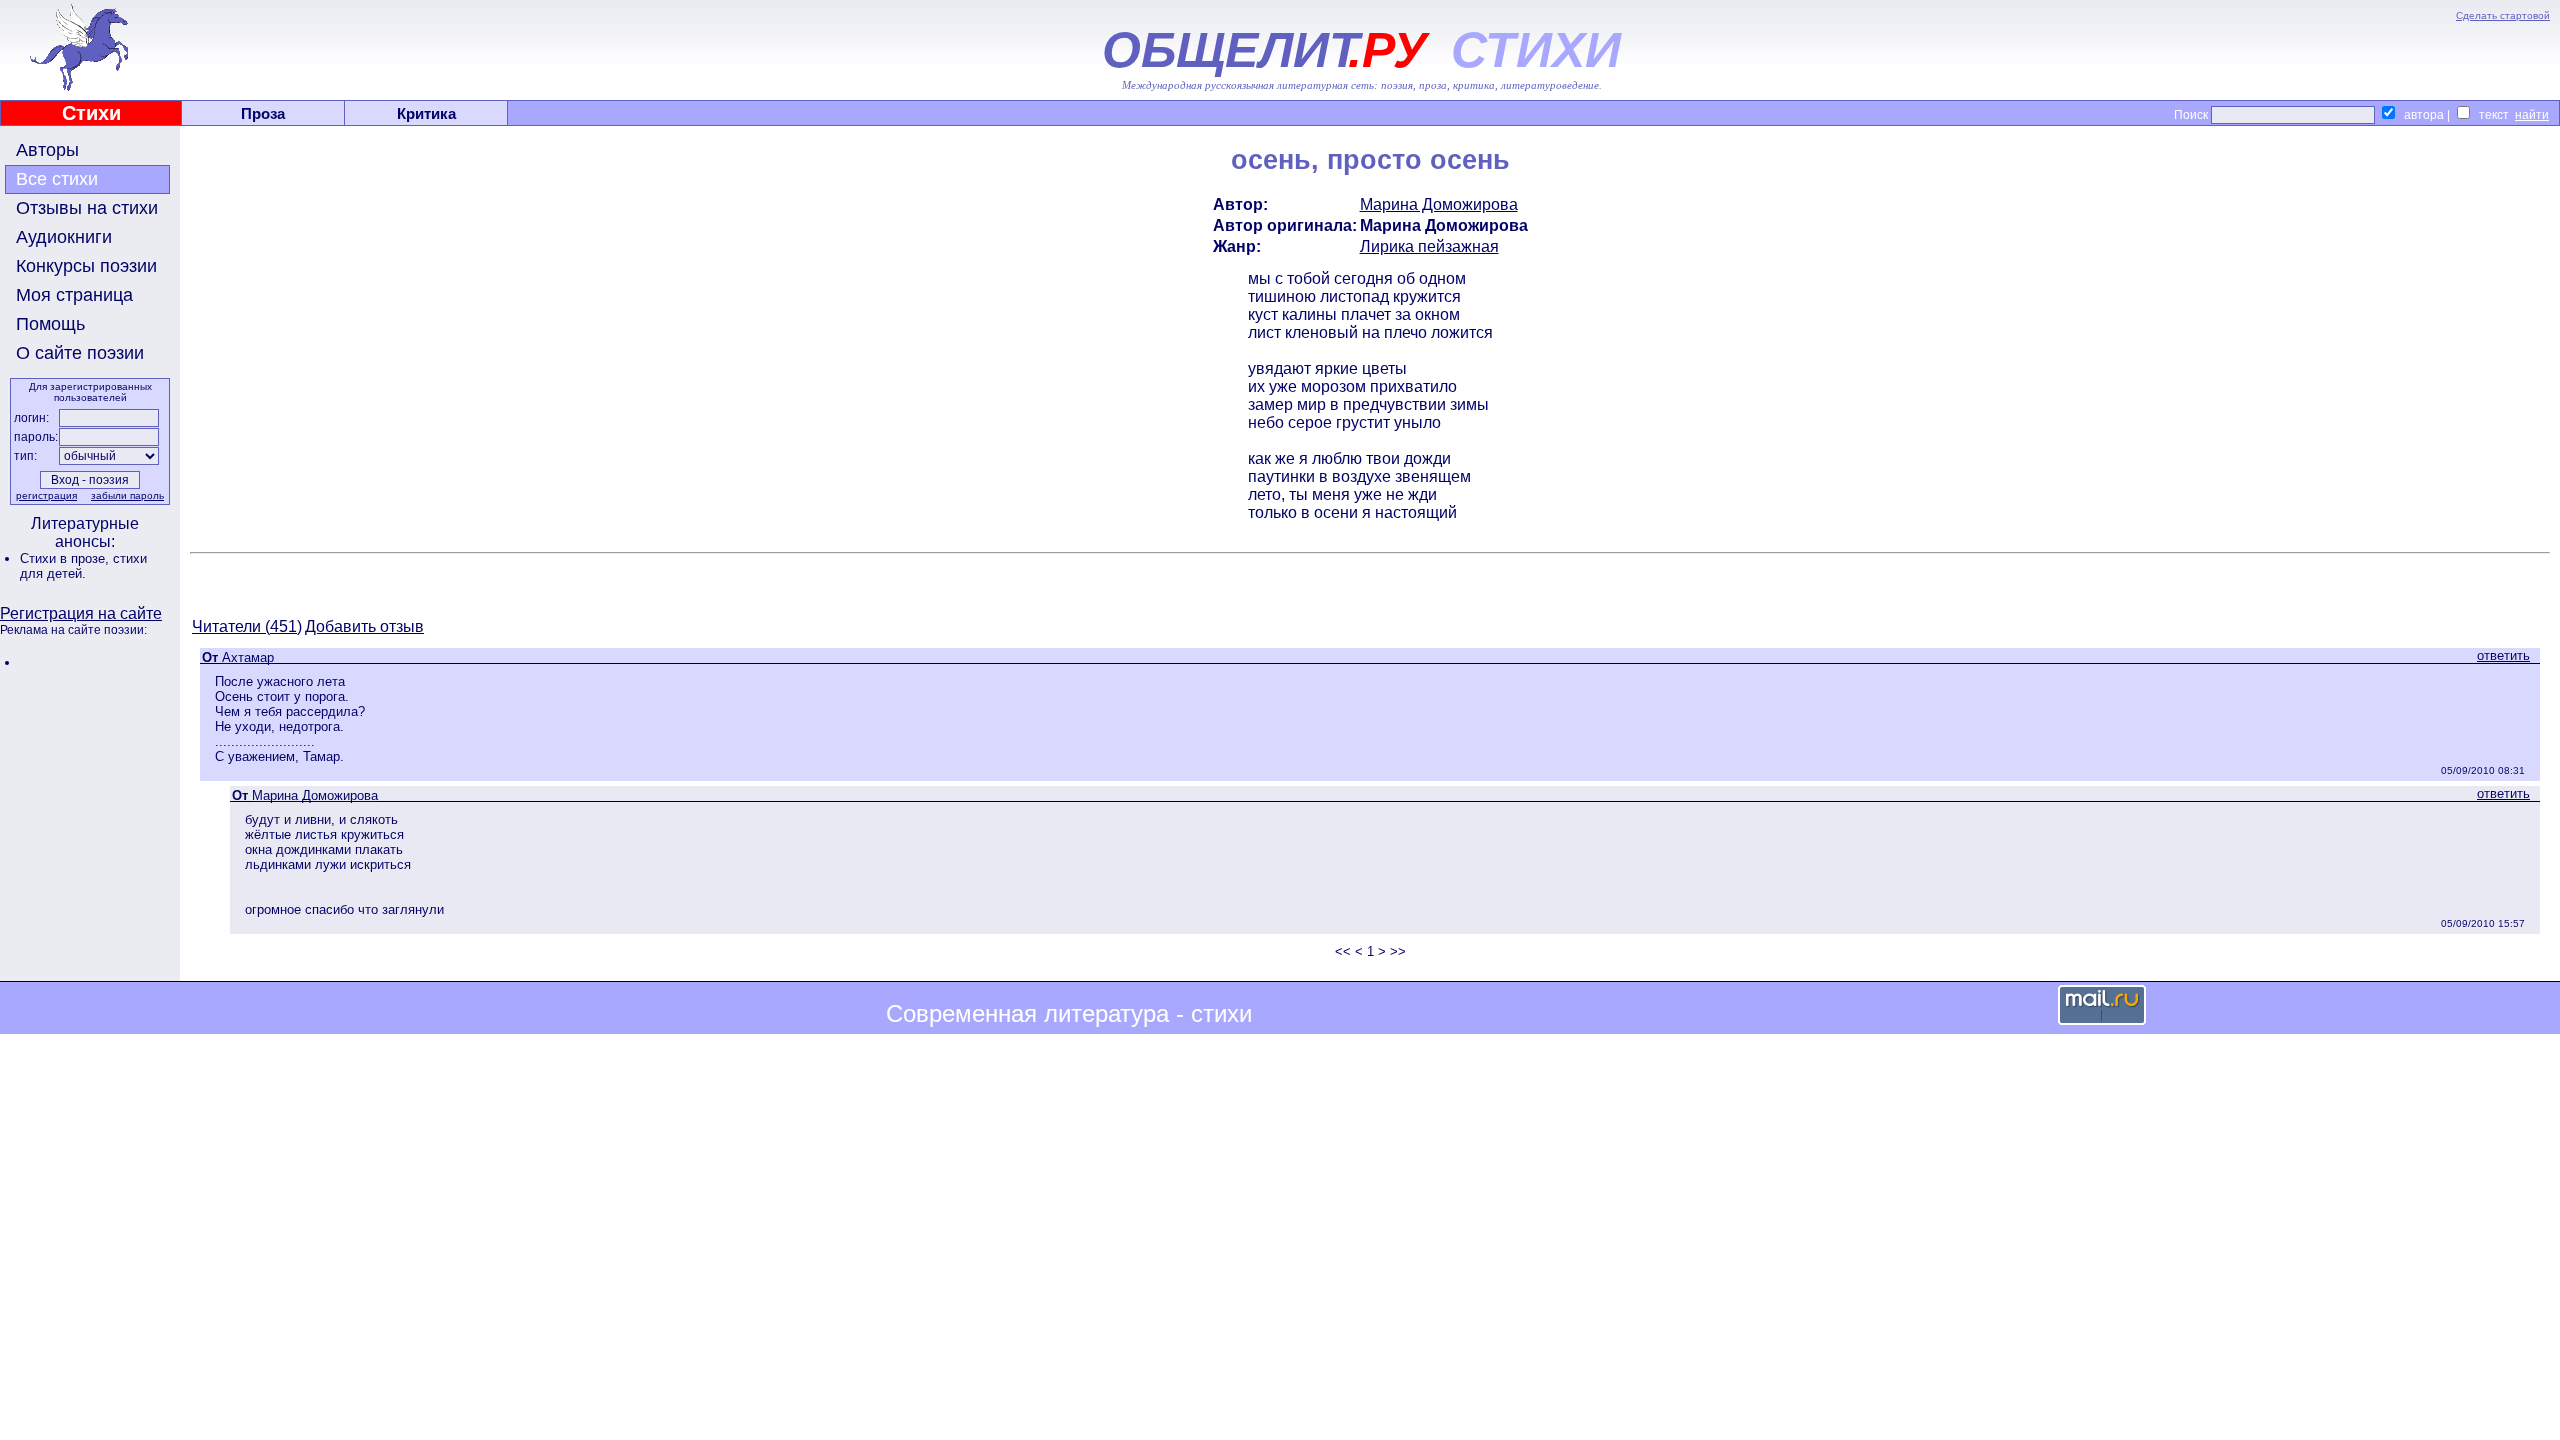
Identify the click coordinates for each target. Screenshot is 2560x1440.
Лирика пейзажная (1429, 246)
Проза (263, 113)
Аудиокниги (64, 237)
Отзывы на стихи (87, 208)
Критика (426, 113)
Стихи (91, 113)
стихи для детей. (83, 566)
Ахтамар (248, 657)
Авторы (47, 150)
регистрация (46, 495)
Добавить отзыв (364, 626)
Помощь (50, 324)
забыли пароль (127, 495)
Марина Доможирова (1439, 204)
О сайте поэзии (80, 353)
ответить (2503, 655)
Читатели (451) (247, 626)
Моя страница (74, 295)
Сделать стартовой (2503, 15)
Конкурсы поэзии (86, 266)
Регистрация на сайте (81, 613)
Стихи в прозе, (66, 558)
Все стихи (57, 179)
